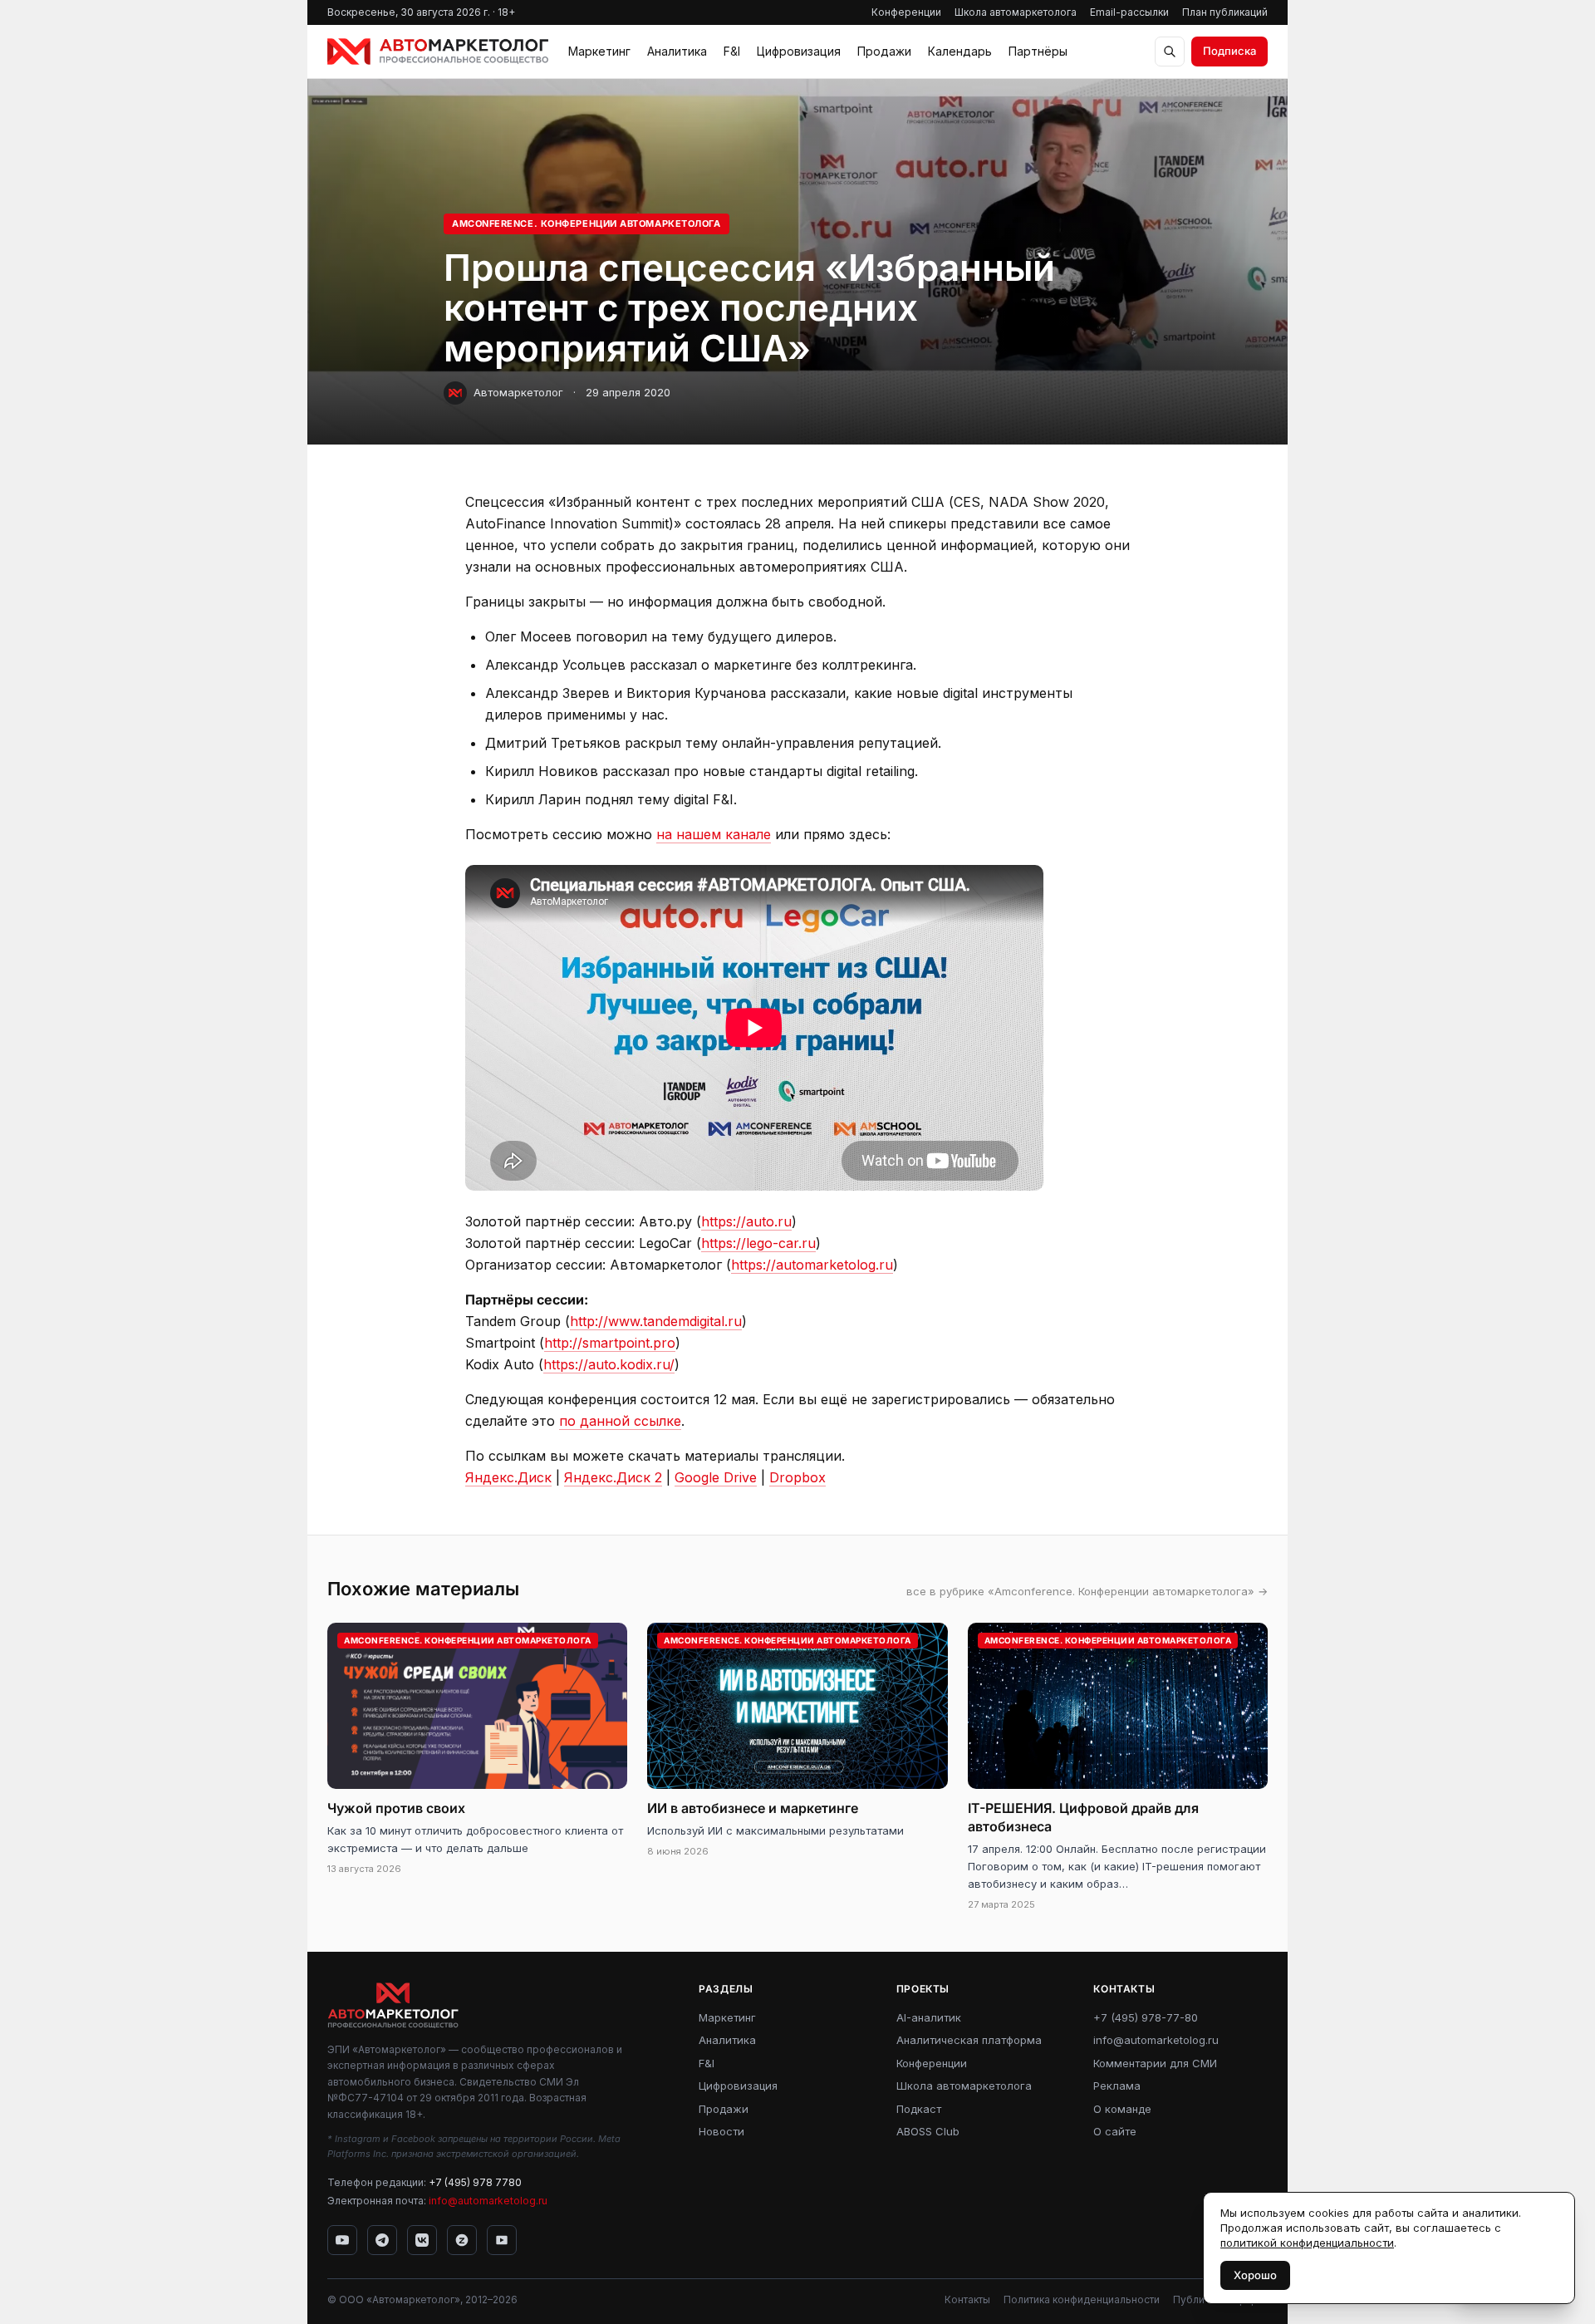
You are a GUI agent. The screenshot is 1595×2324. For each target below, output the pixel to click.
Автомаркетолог (518, 392)
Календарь (960, 51)
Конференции (906, 12)
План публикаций (1225, 12)
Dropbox (797, 1477)
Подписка (1229, 51)
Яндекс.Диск (508, 1477)
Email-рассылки (1129, 12)
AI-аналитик (929, 2017)
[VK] (422, 2240)
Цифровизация (799, 51)
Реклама (1117, 2086)
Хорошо (1255, 2275)
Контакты (967, 2299)
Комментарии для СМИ (1155, 2063)
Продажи (884, 51)
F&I (732, 51)
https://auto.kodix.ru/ (609, 1364)
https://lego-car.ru (758, 1243)
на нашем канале (714, 834)
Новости (721, 2131)
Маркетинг (599, 51)
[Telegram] (382, 2240)
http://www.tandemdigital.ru (656, 1321)
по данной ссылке (620, 1421)
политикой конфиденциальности (1307, 2243)
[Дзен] (462, 2240)
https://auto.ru (746, 1221)
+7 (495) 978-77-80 (1146, 2017)
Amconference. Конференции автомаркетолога (586, 224)
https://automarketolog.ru (812, 1265)
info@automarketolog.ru (488, 2201)
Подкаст (919, 2109)
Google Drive (716, 1477)
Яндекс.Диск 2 (613, 1477)
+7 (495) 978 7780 (475, 2182)
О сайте (1115, 2131)
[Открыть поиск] (1170, 52)
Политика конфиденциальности (1082, 2299)
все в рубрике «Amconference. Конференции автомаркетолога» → (1087, 1591)
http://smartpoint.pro (610, 1343)
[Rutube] (502, 2240)
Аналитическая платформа (969, 2040)
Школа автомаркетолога (1016, 12)
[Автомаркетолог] (438, 52)
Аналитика (677, 51)
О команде (1122, 2109)
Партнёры (1038, 51)
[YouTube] (342, 2240)
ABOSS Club (928, 2131)
